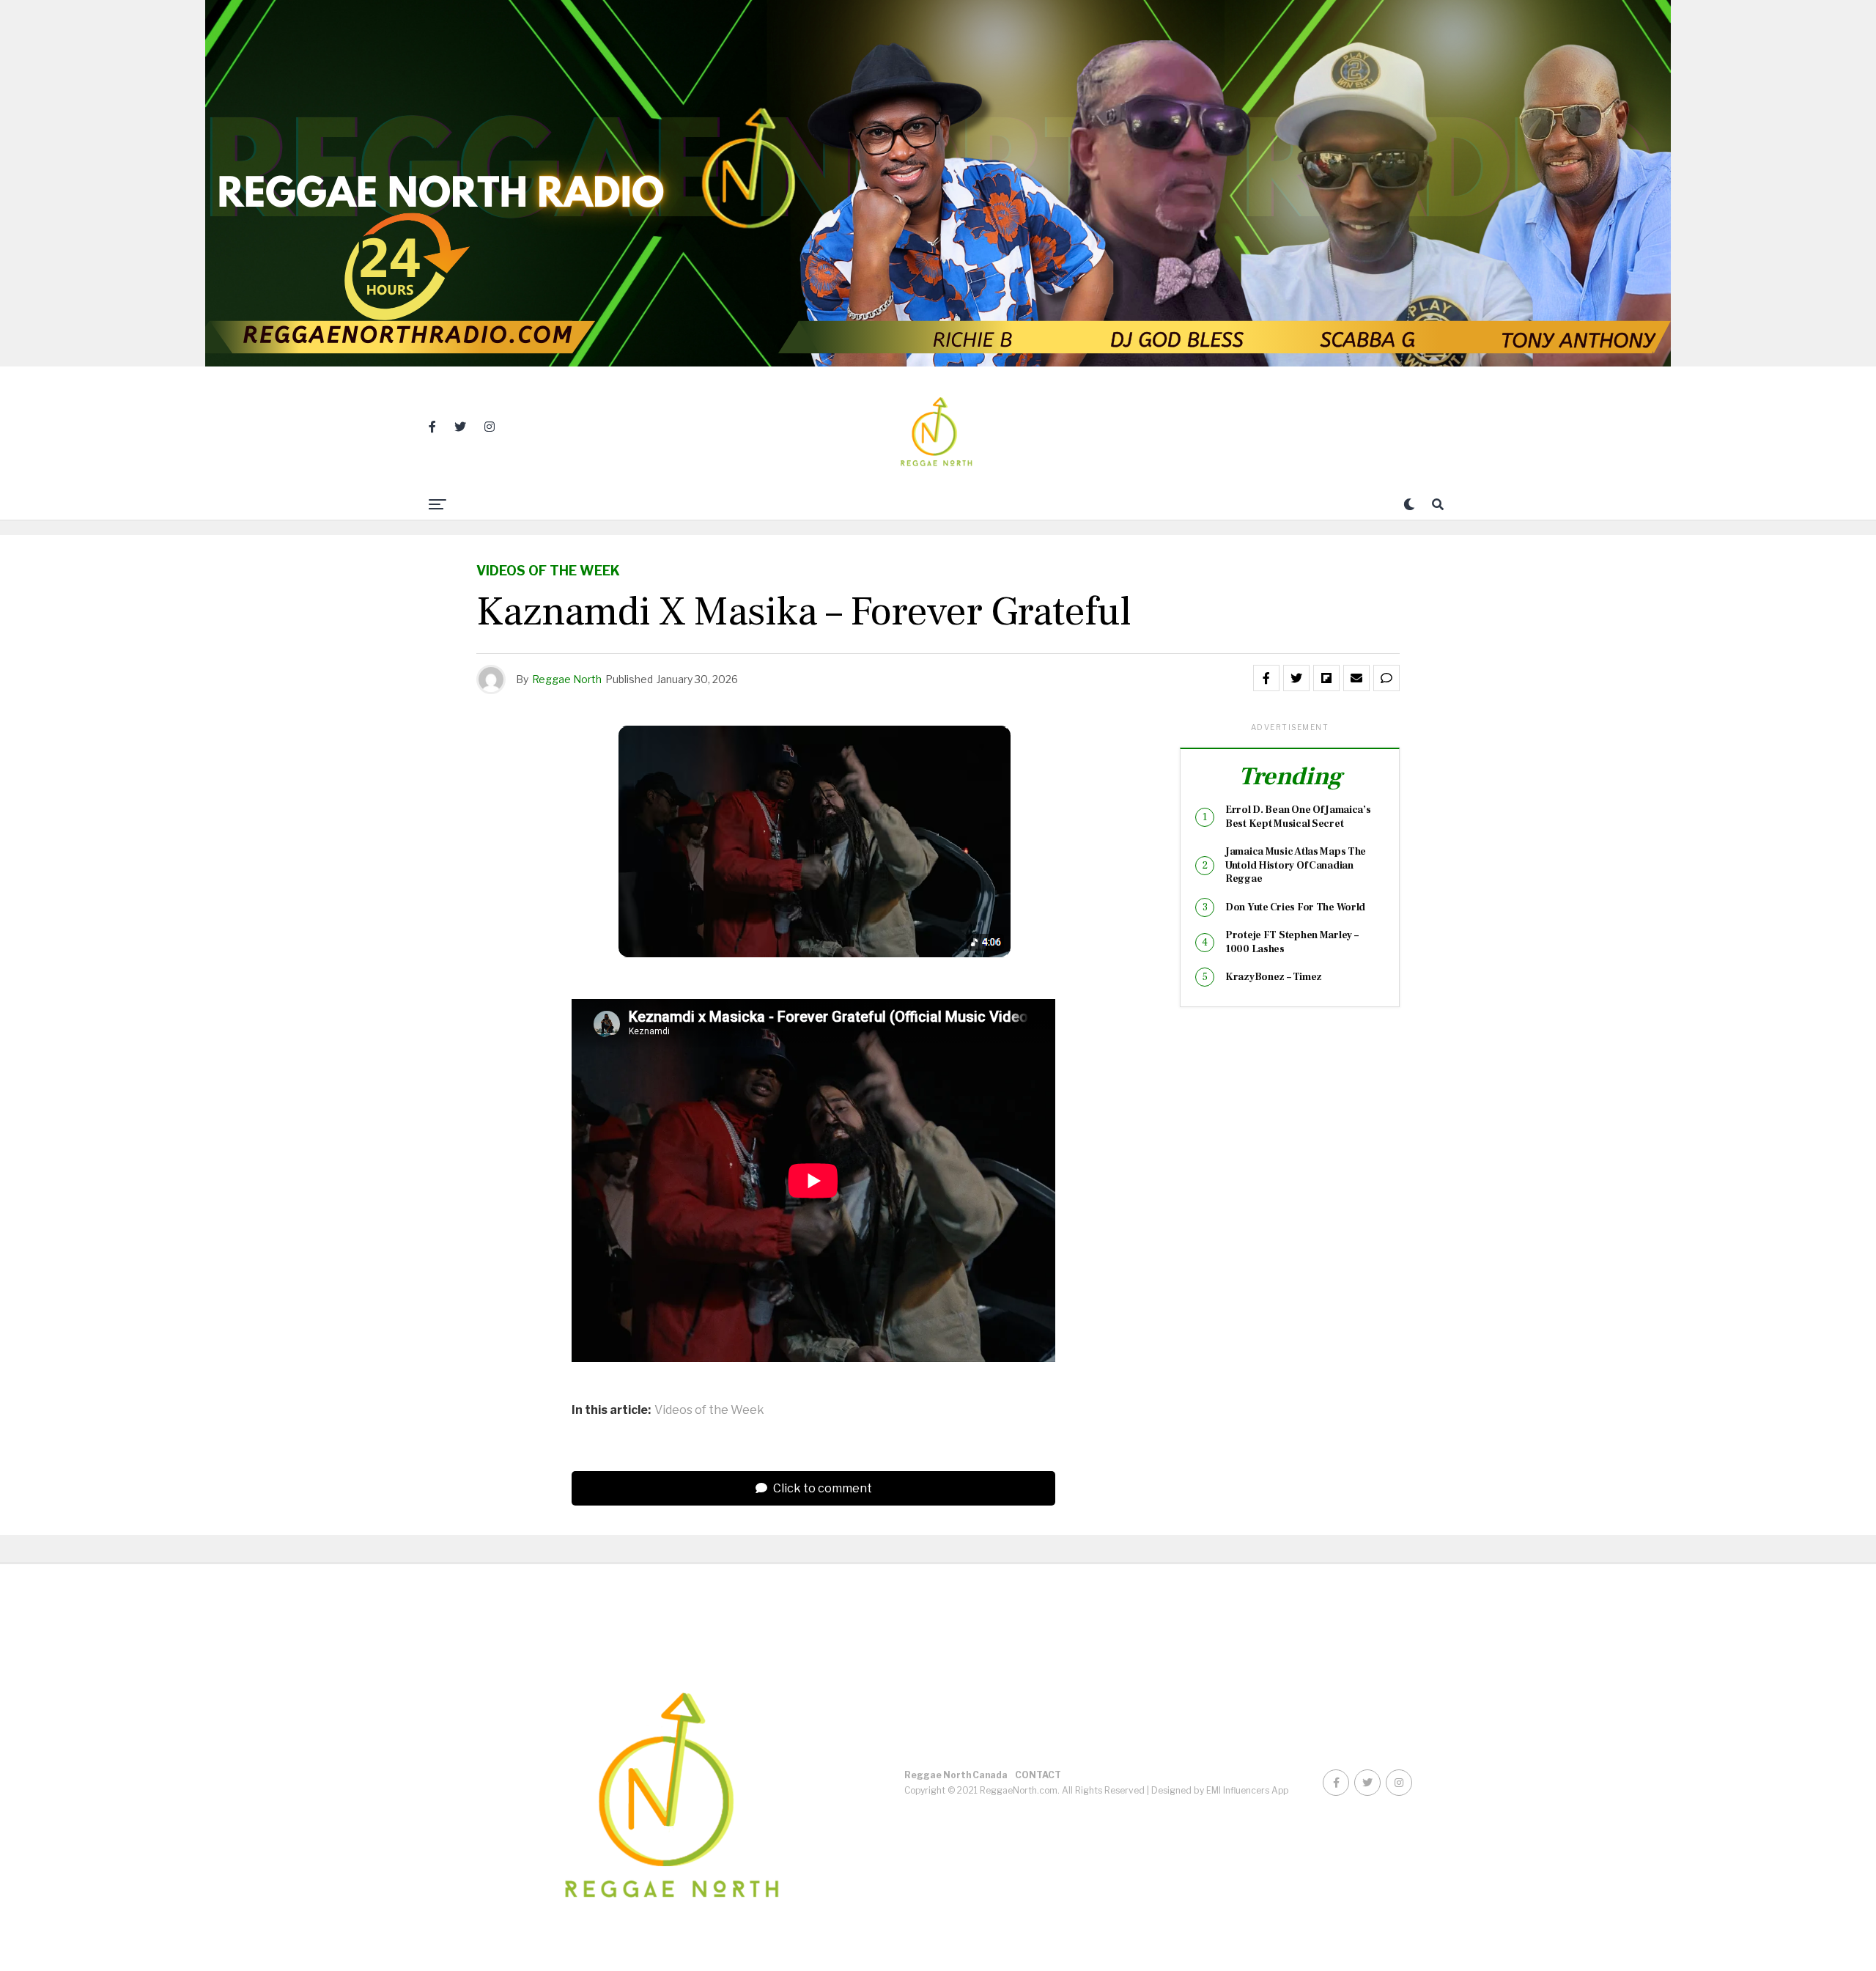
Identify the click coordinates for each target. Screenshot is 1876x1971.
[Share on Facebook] (1266, 678)
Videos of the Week (709, 1410)
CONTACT (1038, 1775)
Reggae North (567, 679)
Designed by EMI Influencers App (1220, 1790)
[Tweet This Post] (1296, 678)
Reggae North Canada (956, 1775)
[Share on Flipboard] (1326, 678)
